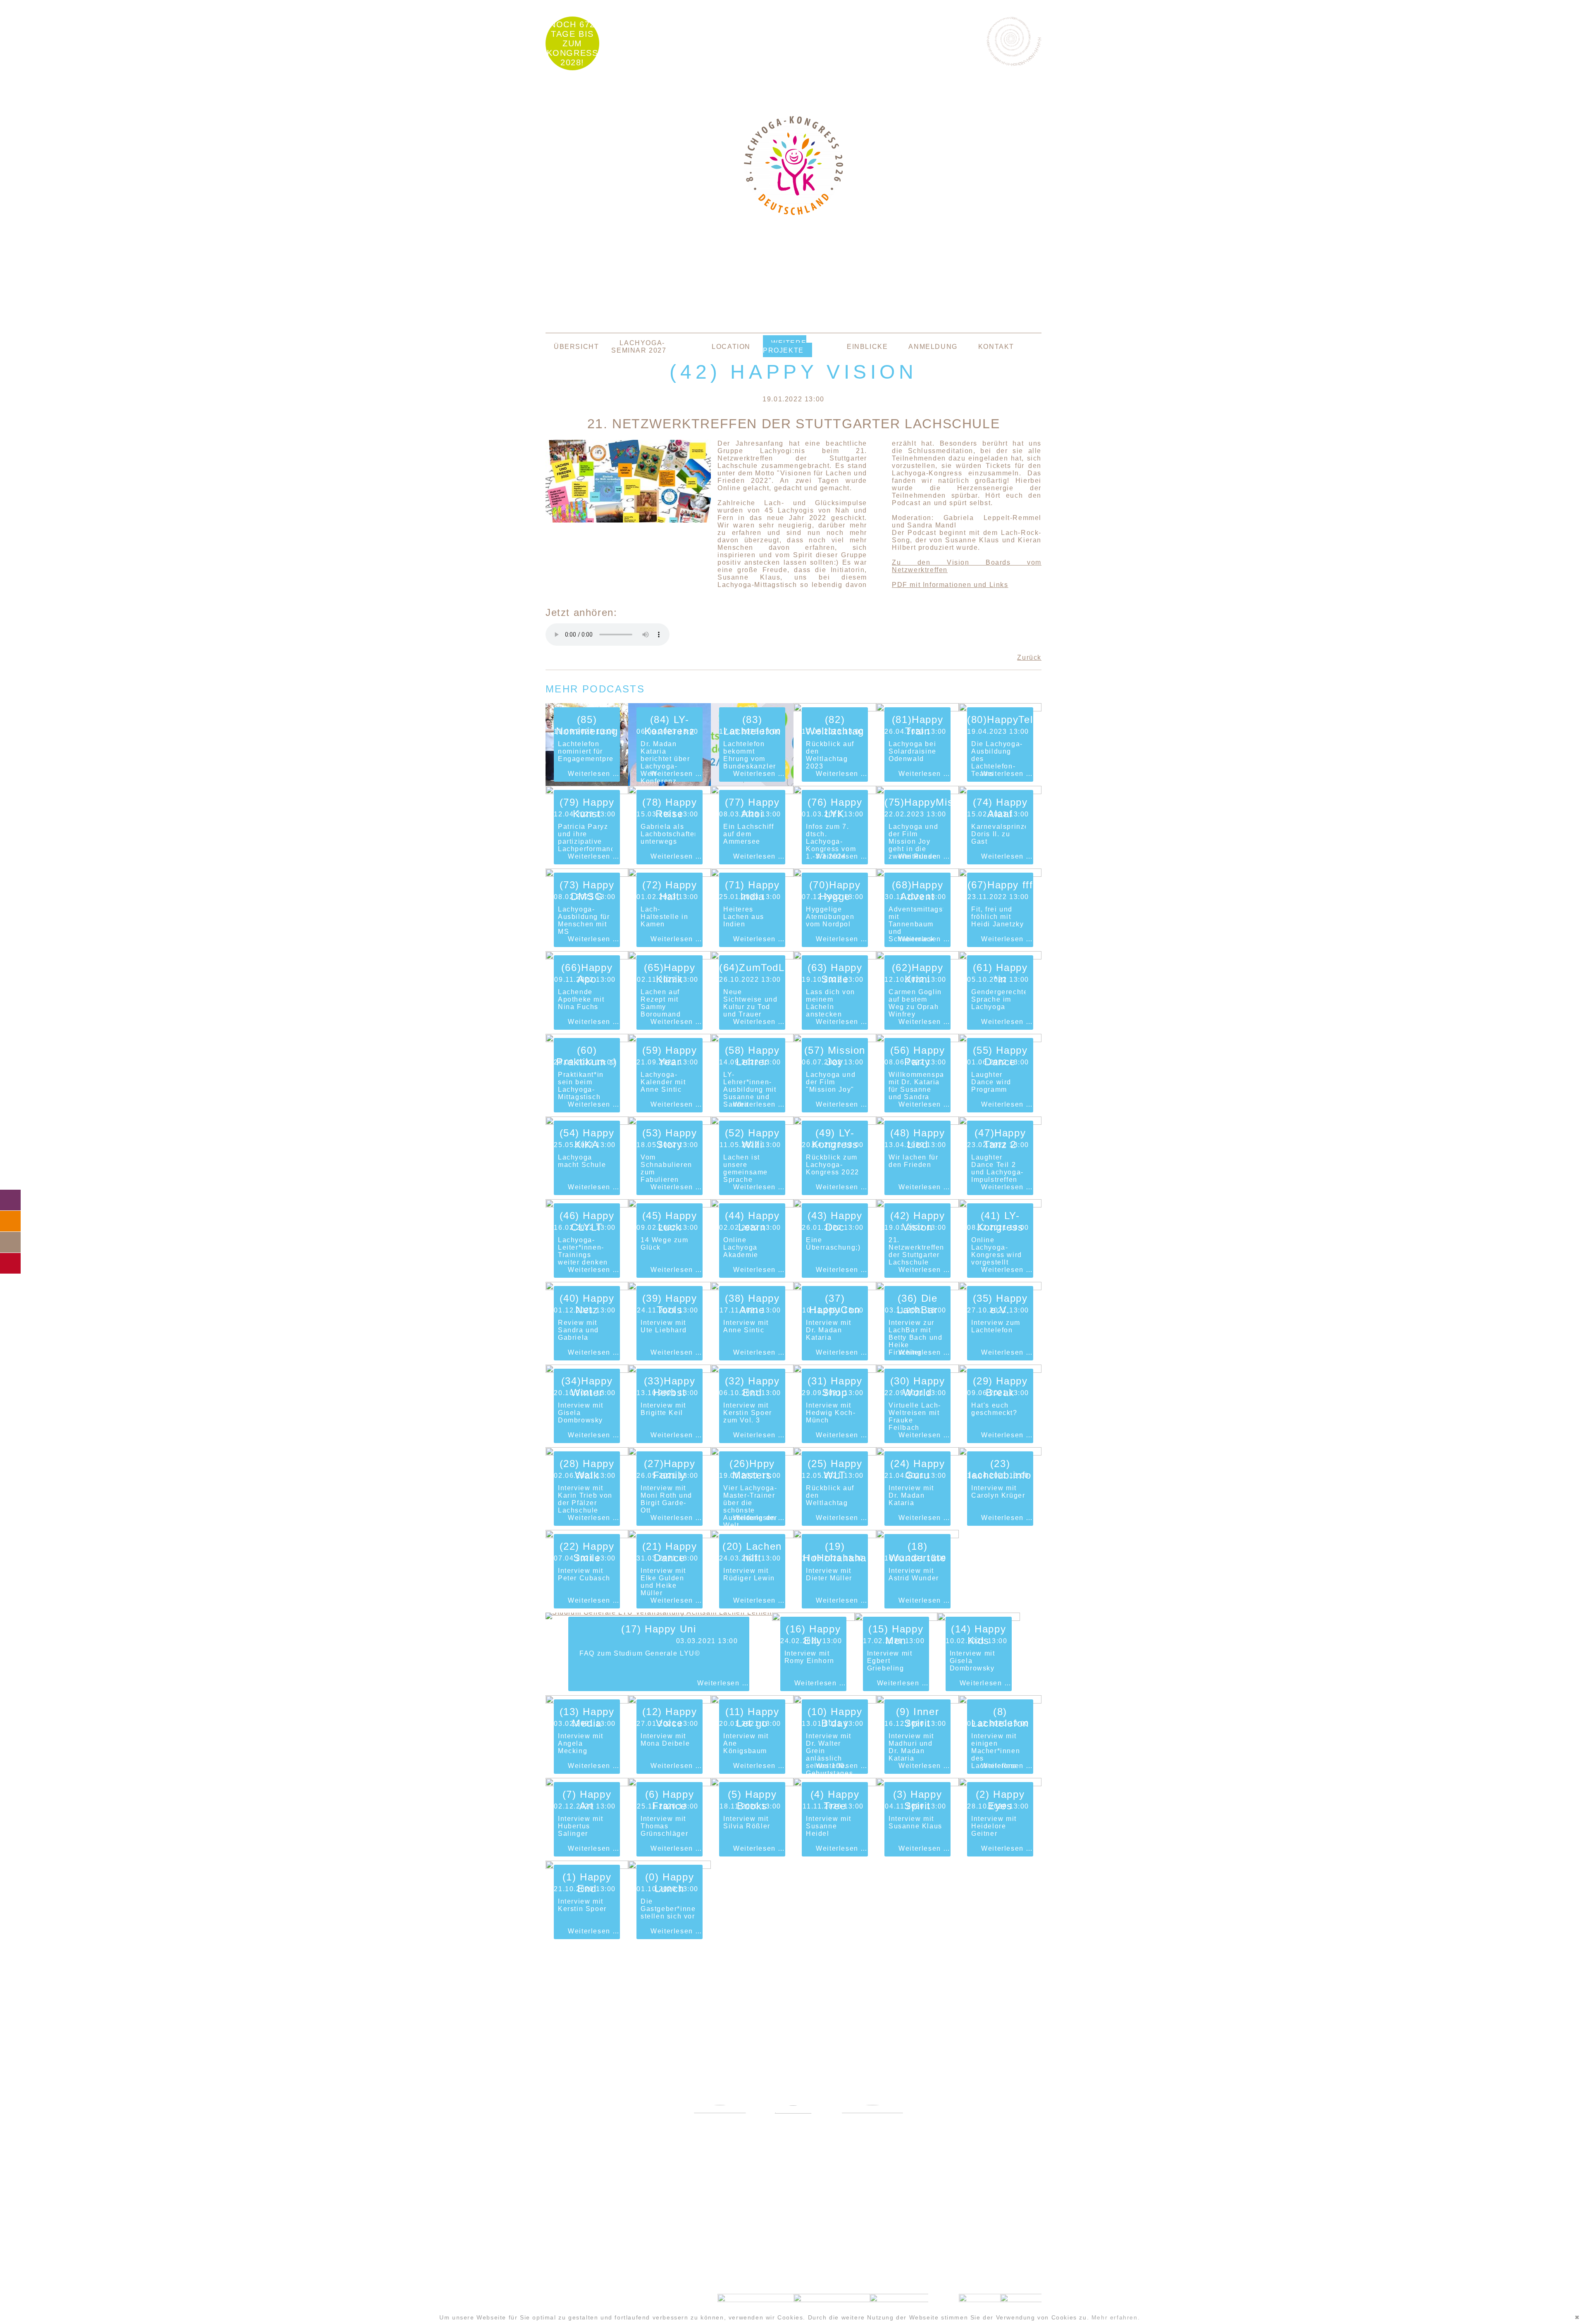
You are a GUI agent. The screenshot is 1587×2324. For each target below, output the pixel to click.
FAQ (10, 1221)
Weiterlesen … (594, 774)
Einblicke (867, 347)
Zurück (1029, 657)
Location (731, 347)
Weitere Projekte (785, 347)
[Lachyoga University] (793, 213)
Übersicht (576, 347)
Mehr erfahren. (1116, 2317)
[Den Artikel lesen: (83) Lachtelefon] (752, 784)
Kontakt (996, 347)
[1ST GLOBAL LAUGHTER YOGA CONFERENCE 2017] (793, 2130)
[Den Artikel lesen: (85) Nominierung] (587, 784)
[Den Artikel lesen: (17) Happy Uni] (659, 1612)
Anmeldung (933, 347)
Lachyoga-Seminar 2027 (639, 347)
